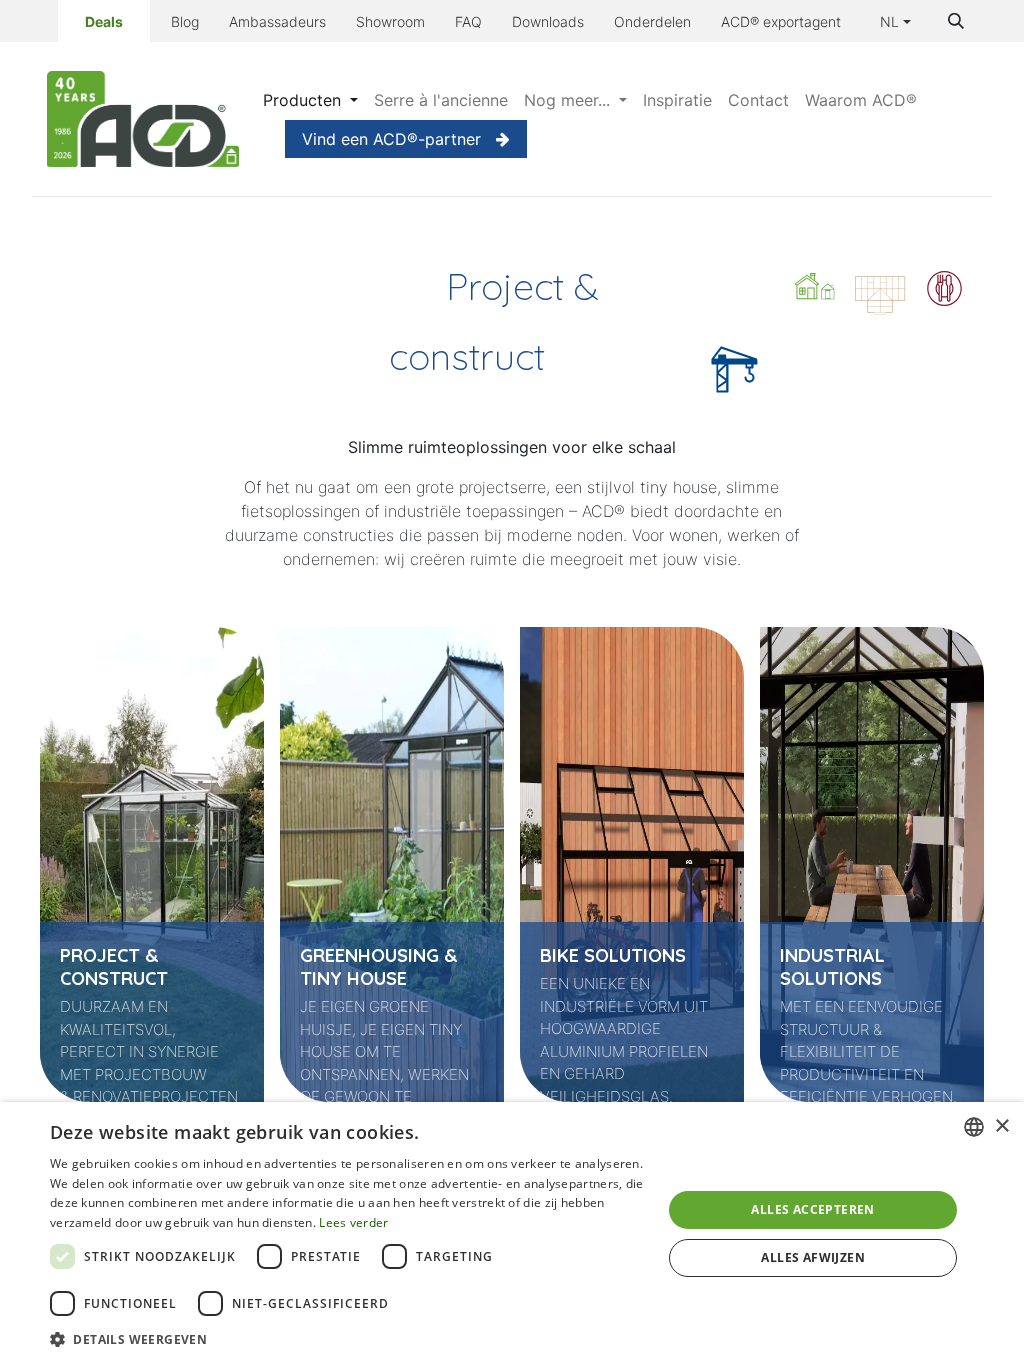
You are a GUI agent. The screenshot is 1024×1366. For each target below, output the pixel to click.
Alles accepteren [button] (812, 1209)
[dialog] (512, 1234)
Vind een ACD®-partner (391, 139)
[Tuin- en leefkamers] (879, 288)
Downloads (548, 21)
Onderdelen (652, 21)
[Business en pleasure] (944, 288)
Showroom (390, 21)
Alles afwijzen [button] (813, 1257)
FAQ (468, 21)
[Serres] (814, 288)
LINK (49, 653)
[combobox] (974, 1127)
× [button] (1001, 1126)
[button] (956, 21)
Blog (185, 21)
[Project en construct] (734, 377)
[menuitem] (310, 100)
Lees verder (353, 1222)
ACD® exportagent (781, 21)
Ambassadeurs (277, 21)
